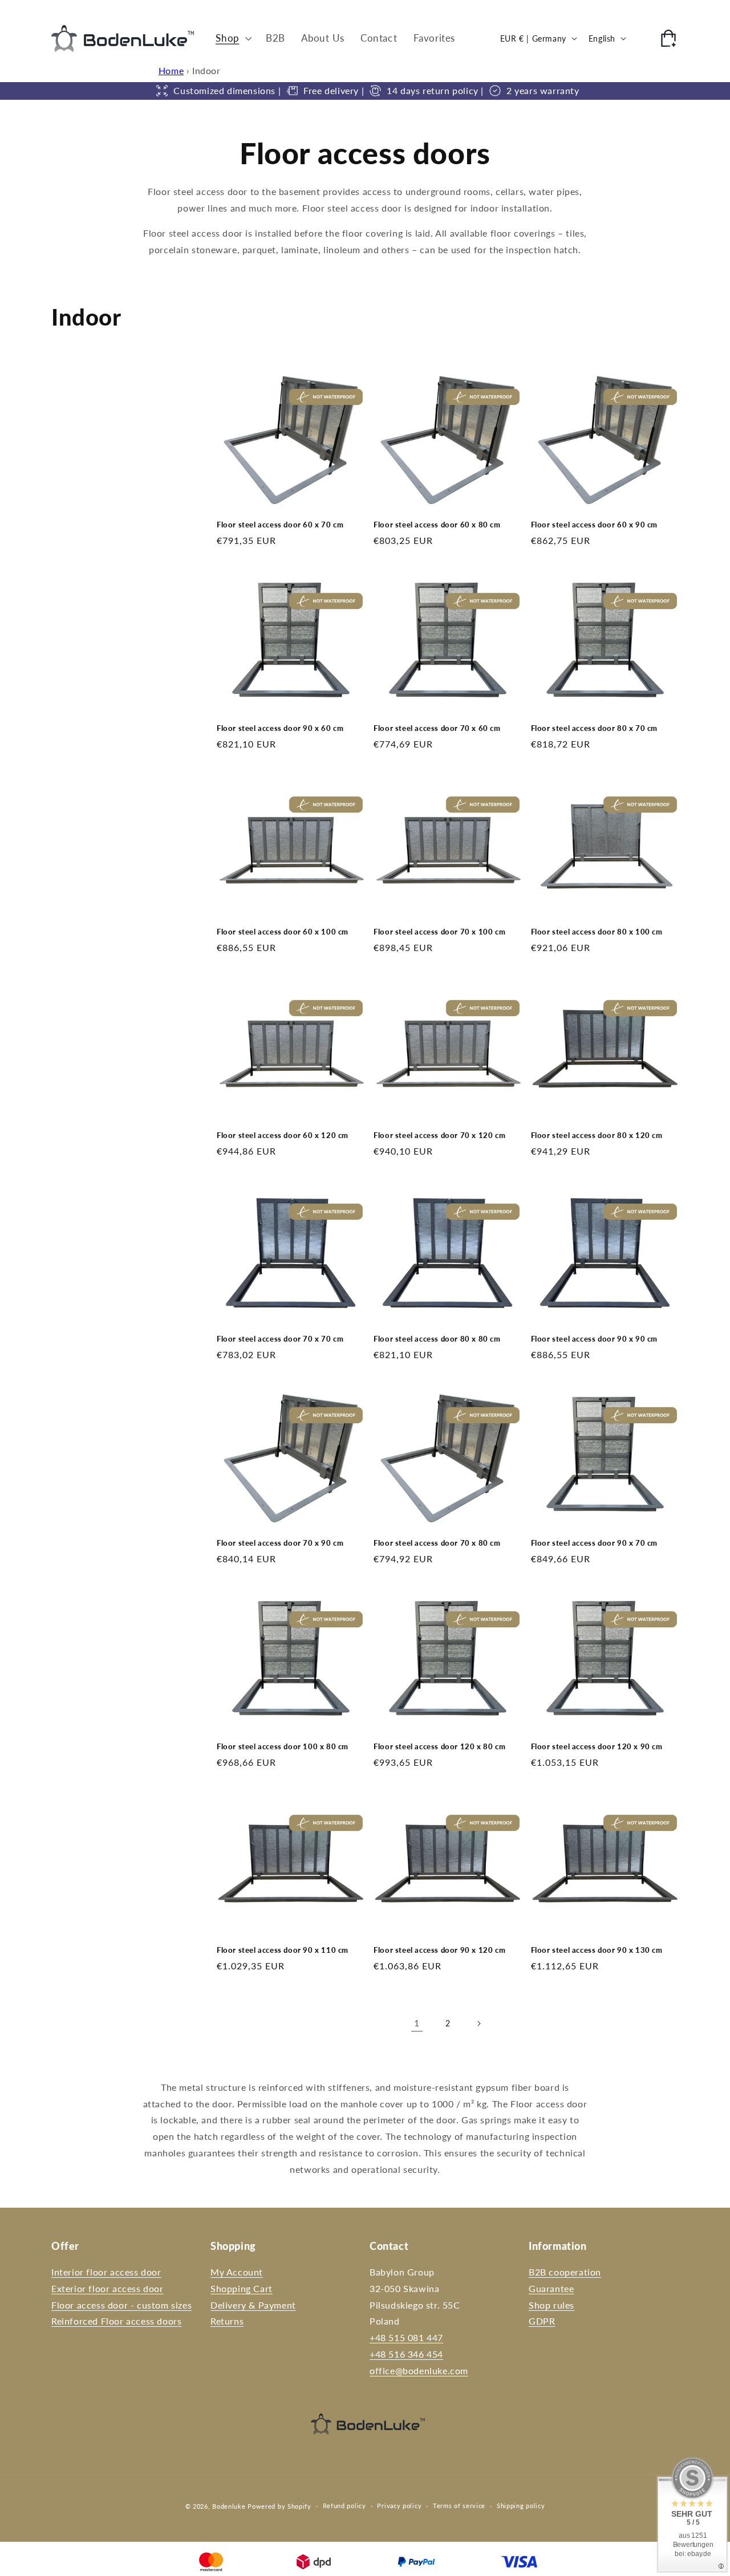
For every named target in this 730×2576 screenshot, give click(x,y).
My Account (237, 2272)
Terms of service (459, 2506)
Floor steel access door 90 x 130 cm (597, 1950)
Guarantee (551, 2288)
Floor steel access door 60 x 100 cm (283, 932)
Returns (227, 2321)
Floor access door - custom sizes (121, 2305)
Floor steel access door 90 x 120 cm (439, 1950)
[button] (232, 38)
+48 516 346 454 (406, 2354)
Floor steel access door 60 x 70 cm (280, 525)
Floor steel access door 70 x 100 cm (439, 932)
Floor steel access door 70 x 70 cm (280, 1339)
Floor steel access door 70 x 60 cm (437, 728)
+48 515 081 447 (406, 2337)
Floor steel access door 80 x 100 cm (597, 932)
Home (171, 70)
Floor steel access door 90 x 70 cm (594, 1543)
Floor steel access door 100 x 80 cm (283, 1746)
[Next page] (478, 2024)
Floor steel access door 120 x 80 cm (439, 1746)
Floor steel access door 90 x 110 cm (283, 1950)
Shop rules (551, 2305)
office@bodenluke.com (419, 2370)
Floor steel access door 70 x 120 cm (439, 1135)
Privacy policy (399, 2506)
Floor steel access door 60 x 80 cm (437, 525)
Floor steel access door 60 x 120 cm (283, 1135)
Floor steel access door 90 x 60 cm (280, 728)
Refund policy (344, 2506)
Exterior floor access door (108, 2288)
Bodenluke (229, 2506)
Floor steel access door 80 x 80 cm (437, 1339)
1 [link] (417, 2023)
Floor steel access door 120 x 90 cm (597, 1746)
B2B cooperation (565, 2272)
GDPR (542, 2321)
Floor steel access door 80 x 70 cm (594, 728)
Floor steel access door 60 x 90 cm (594, 525)
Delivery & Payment (253, 2305)
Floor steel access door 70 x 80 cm (437, 1543)
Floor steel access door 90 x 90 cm (594, 1339)
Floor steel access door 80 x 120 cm (597, 1135)
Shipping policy (521, 2506)
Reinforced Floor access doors (116, 2321)
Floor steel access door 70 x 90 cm (280, 1543)
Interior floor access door (106, 2272)
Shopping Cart (242, 2288)
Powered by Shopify (279, 2506)
